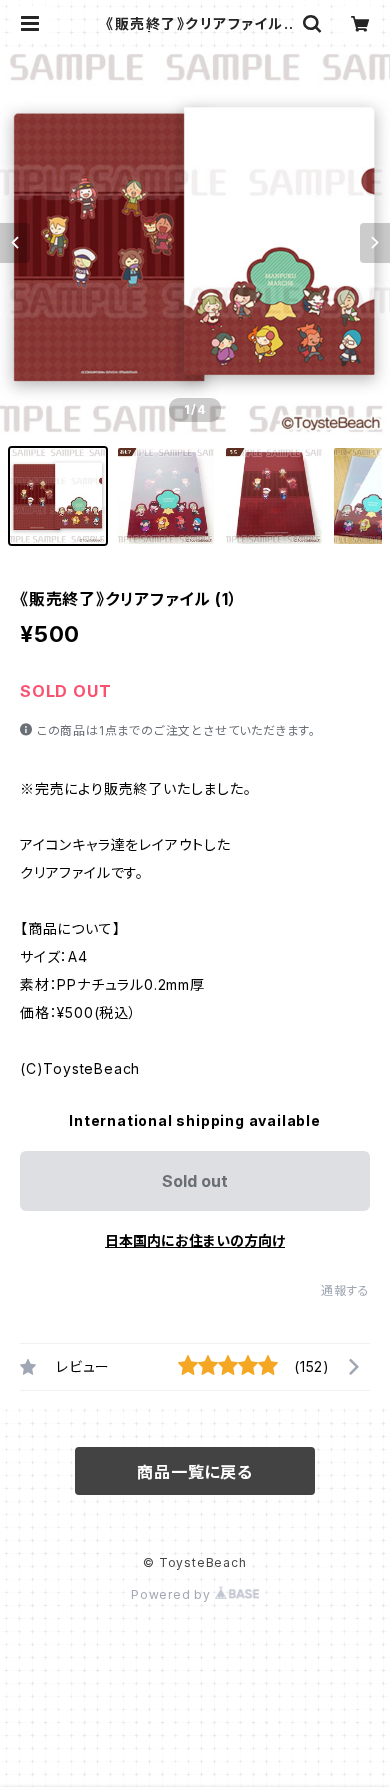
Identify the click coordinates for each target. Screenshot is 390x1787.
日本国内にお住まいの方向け (195, 1240)
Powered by (173, 1594)
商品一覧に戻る (195, 1472)
